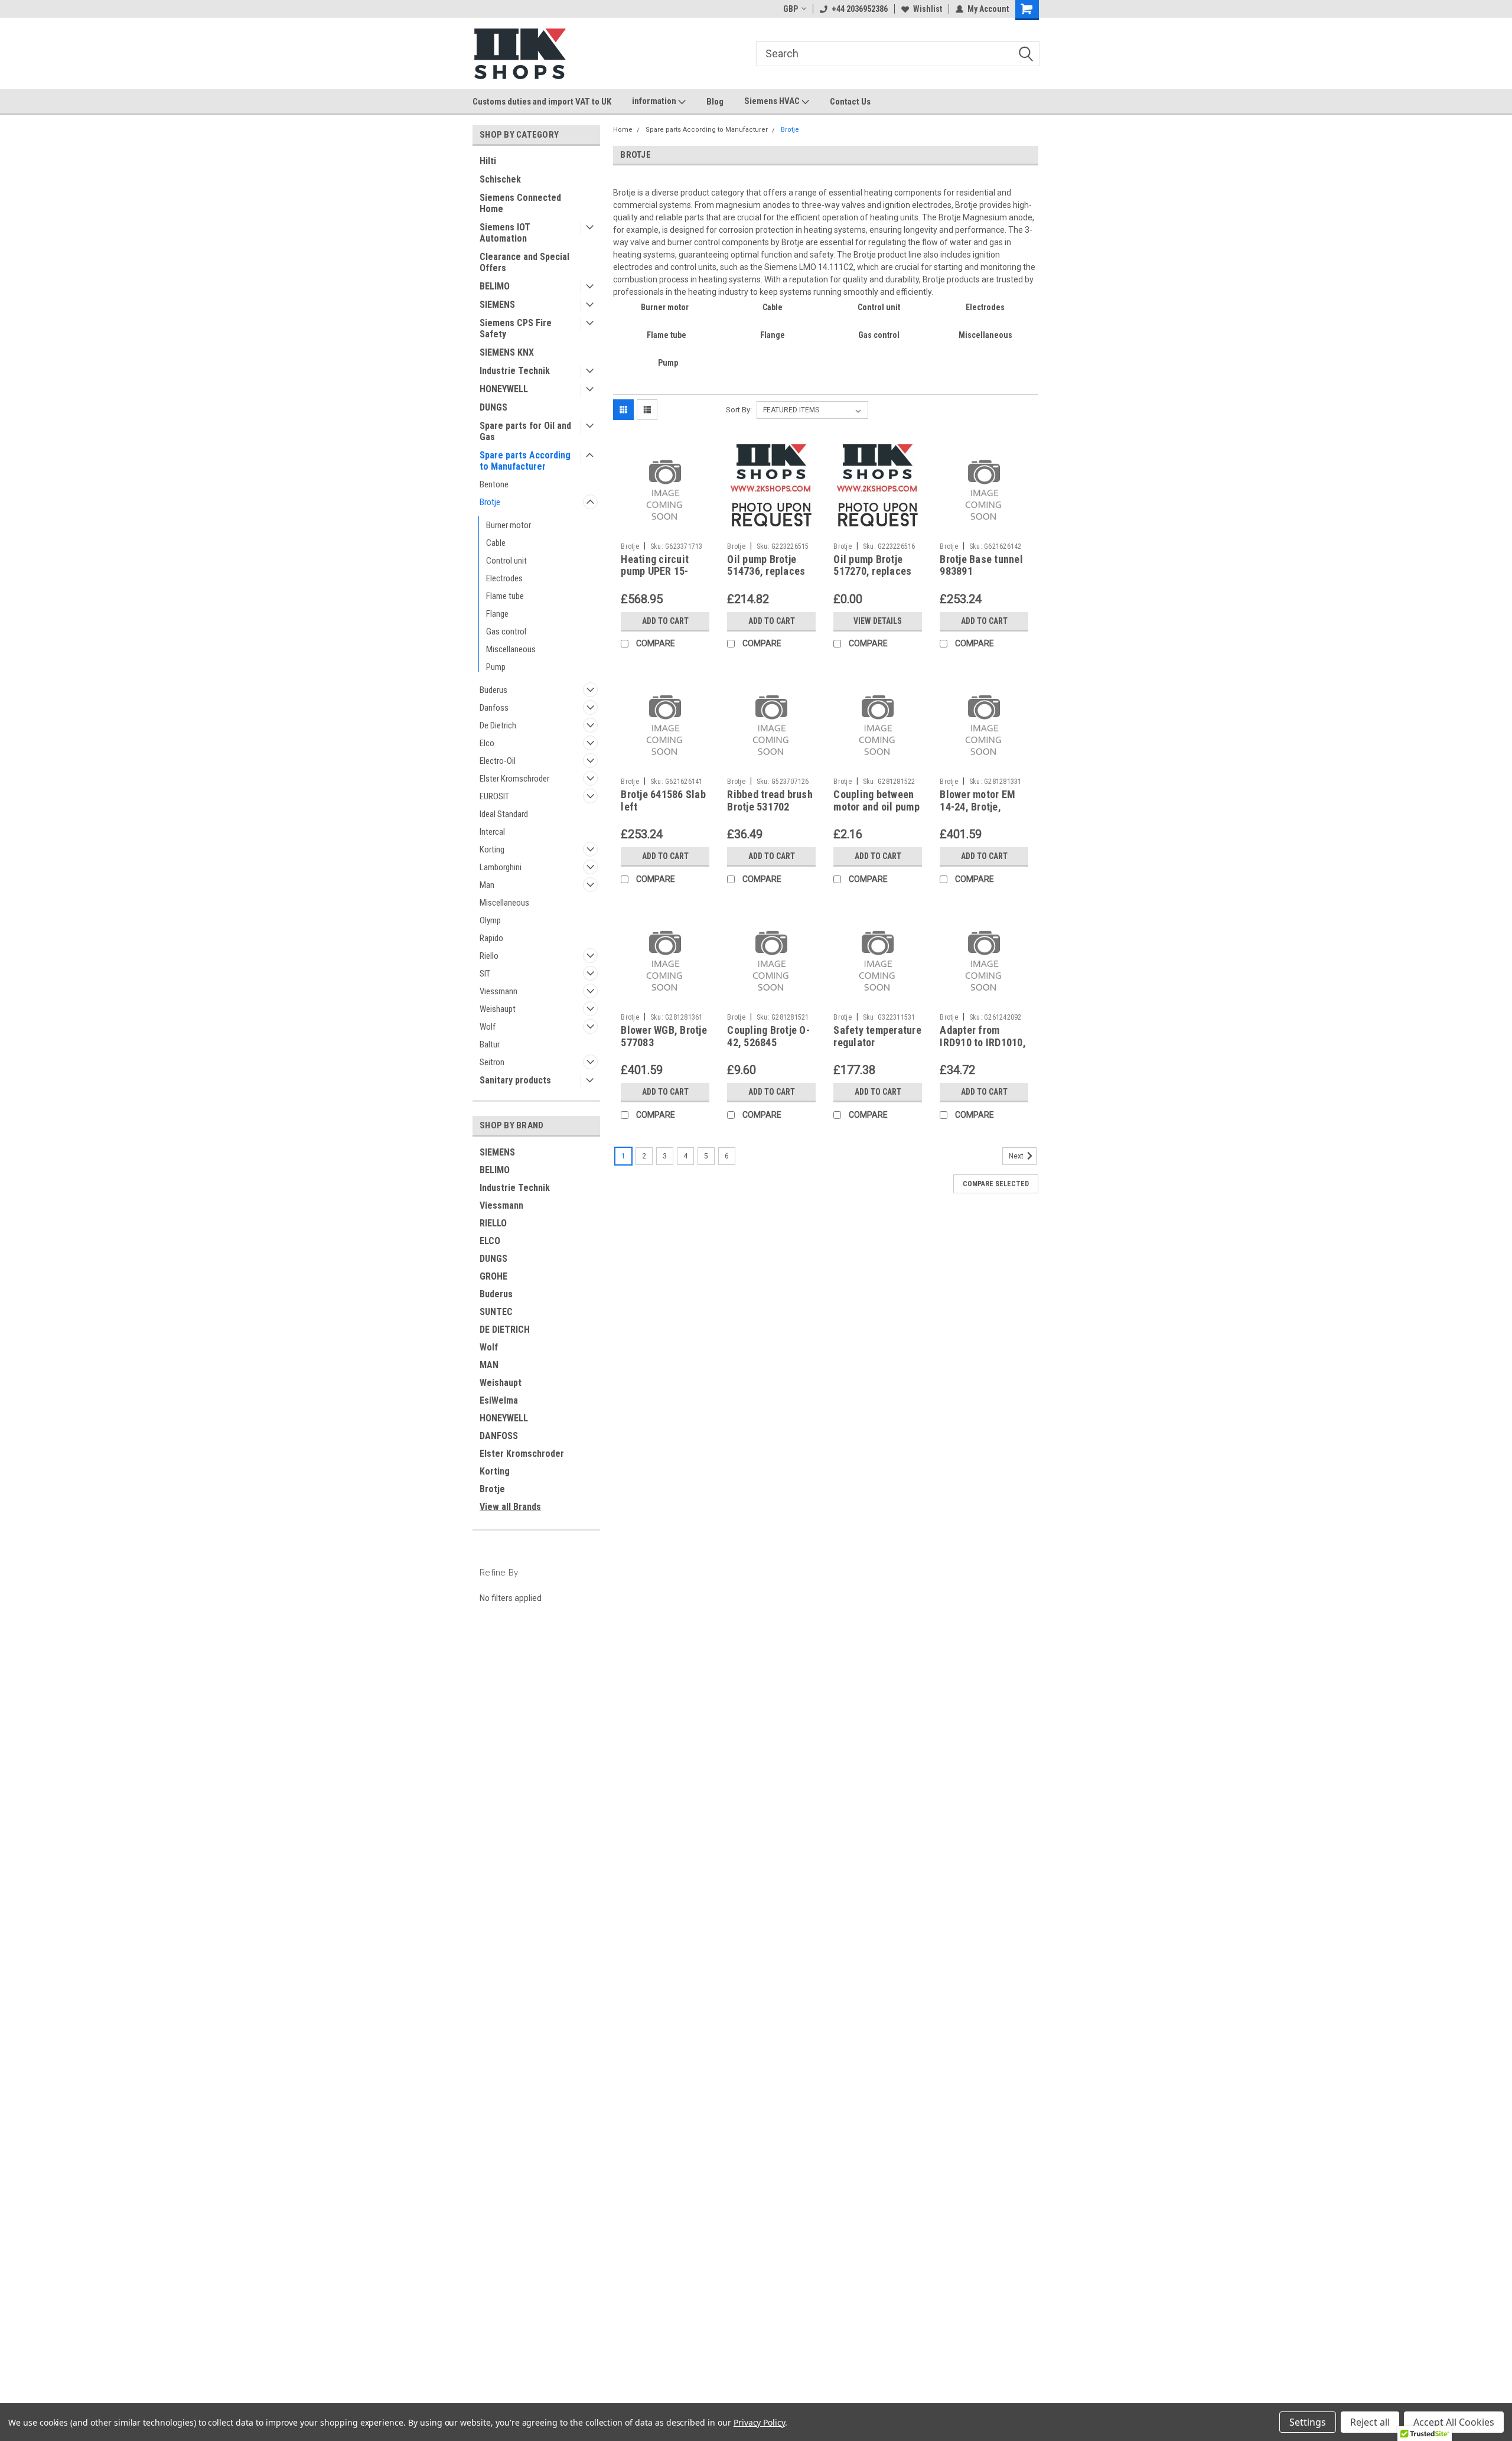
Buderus (493, 690)
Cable (496, 543)
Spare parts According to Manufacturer (525, 461)
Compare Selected (996, 1184)
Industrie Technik (515, 371)
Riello (489, 956)
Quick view (665, 528)
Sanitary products (515, 1080)
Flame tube (505, 596)
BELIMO (495, 286)
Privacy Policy (759, 2422)
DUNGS (493, 407)
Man (487, 885)
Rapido (491, 938)
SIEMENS (497, 305)
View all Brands (510, 1507)
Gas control (506, 632)
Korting (492, 850)
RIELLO (493, 1223)
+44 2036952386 (860, 9)
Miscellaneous (511, 649)
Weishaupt (498, 1009)
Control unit (506, 561)
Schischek (500, 179)
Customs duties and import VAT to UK (542, 102)
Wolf (488, 1027)
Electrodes (504, 578)
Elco (487, 743)
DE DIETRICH (505, 1329)
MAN (489, 1365)
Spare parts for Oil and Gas (525, 431)
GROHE (493, 1276)
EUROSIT (494, 796)
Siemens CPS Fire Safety (516, 328)
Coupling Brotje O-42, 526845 (768, 1036)
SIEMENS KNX (507, 352)
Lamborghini (501, 867)
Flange (497, 614)
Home (623, 130)
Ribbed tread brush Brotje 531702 (770, 800)
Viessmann (498, 991)
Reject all (1370, 2422)
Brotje (490, 502)
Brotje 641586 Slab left (663, 800)
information (655, 101)
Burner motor (509, 525)
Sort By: (739, 410)
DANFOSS (499, 1436)
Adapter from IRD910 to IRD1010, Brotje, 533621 (983, 1042)
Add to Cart (665, 621)
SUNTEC (496, 1312)
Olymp (490, 920)
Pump (496, 667)
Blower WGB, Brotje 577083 (664, 1036)
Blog (715, 102)
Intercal (492, 832)
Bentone (494, 484)
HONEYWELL (504, 389)
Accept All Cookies (1454, 2422)
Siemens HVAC (773, 101)
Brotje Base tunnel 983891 (981, 565)
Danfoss (494, 708)
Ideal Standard (504, 814)
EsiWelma (499, 1400)
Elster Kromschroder (514, 779)
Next (1017, 1157)
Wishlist (928, 9)
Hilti (488, 161)
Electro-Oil (498, 761)
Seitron (492, 1062)
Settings (1308, 2422)
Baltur (490, 1044)
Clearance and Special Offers (524, 262)
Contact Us (850, 102)
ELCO (490, 1241)
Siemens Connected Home (520, 203)
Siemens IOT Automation (505, 233)
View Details (878, 621)
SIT (485, 974)
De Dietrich (498, 725)
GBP (791, 9)
